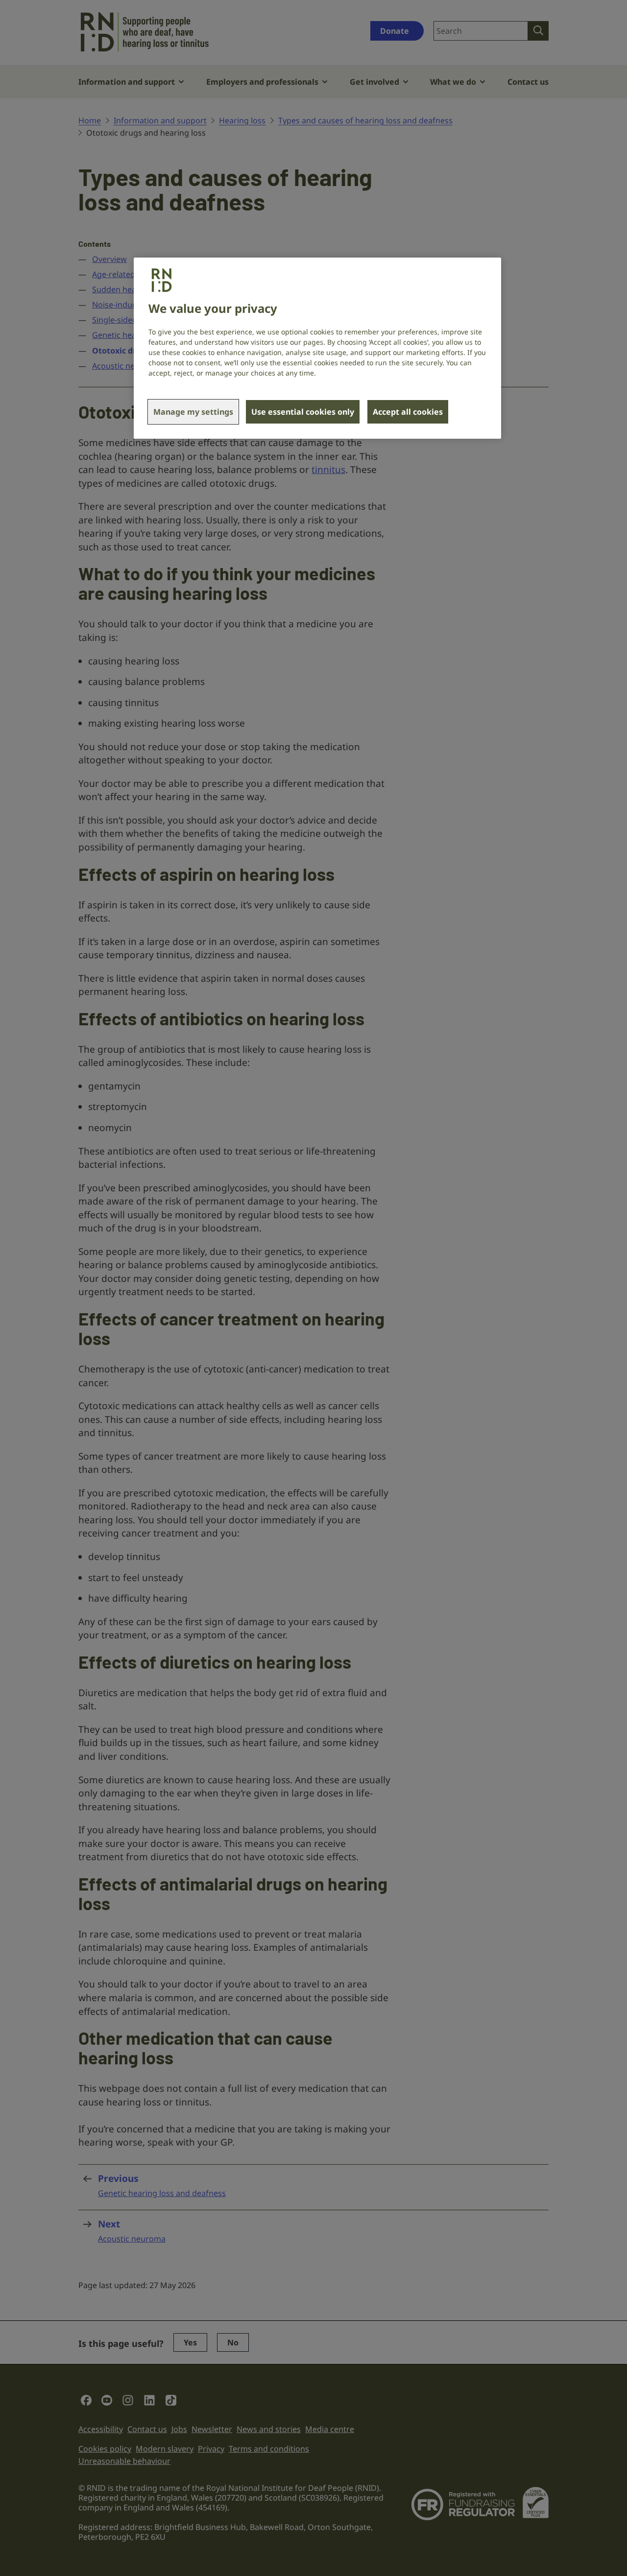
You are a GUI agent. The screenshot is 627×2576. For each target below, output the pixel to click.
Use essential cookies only (303, 412)
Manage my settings (193, 412)
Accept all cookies (408, 412)
